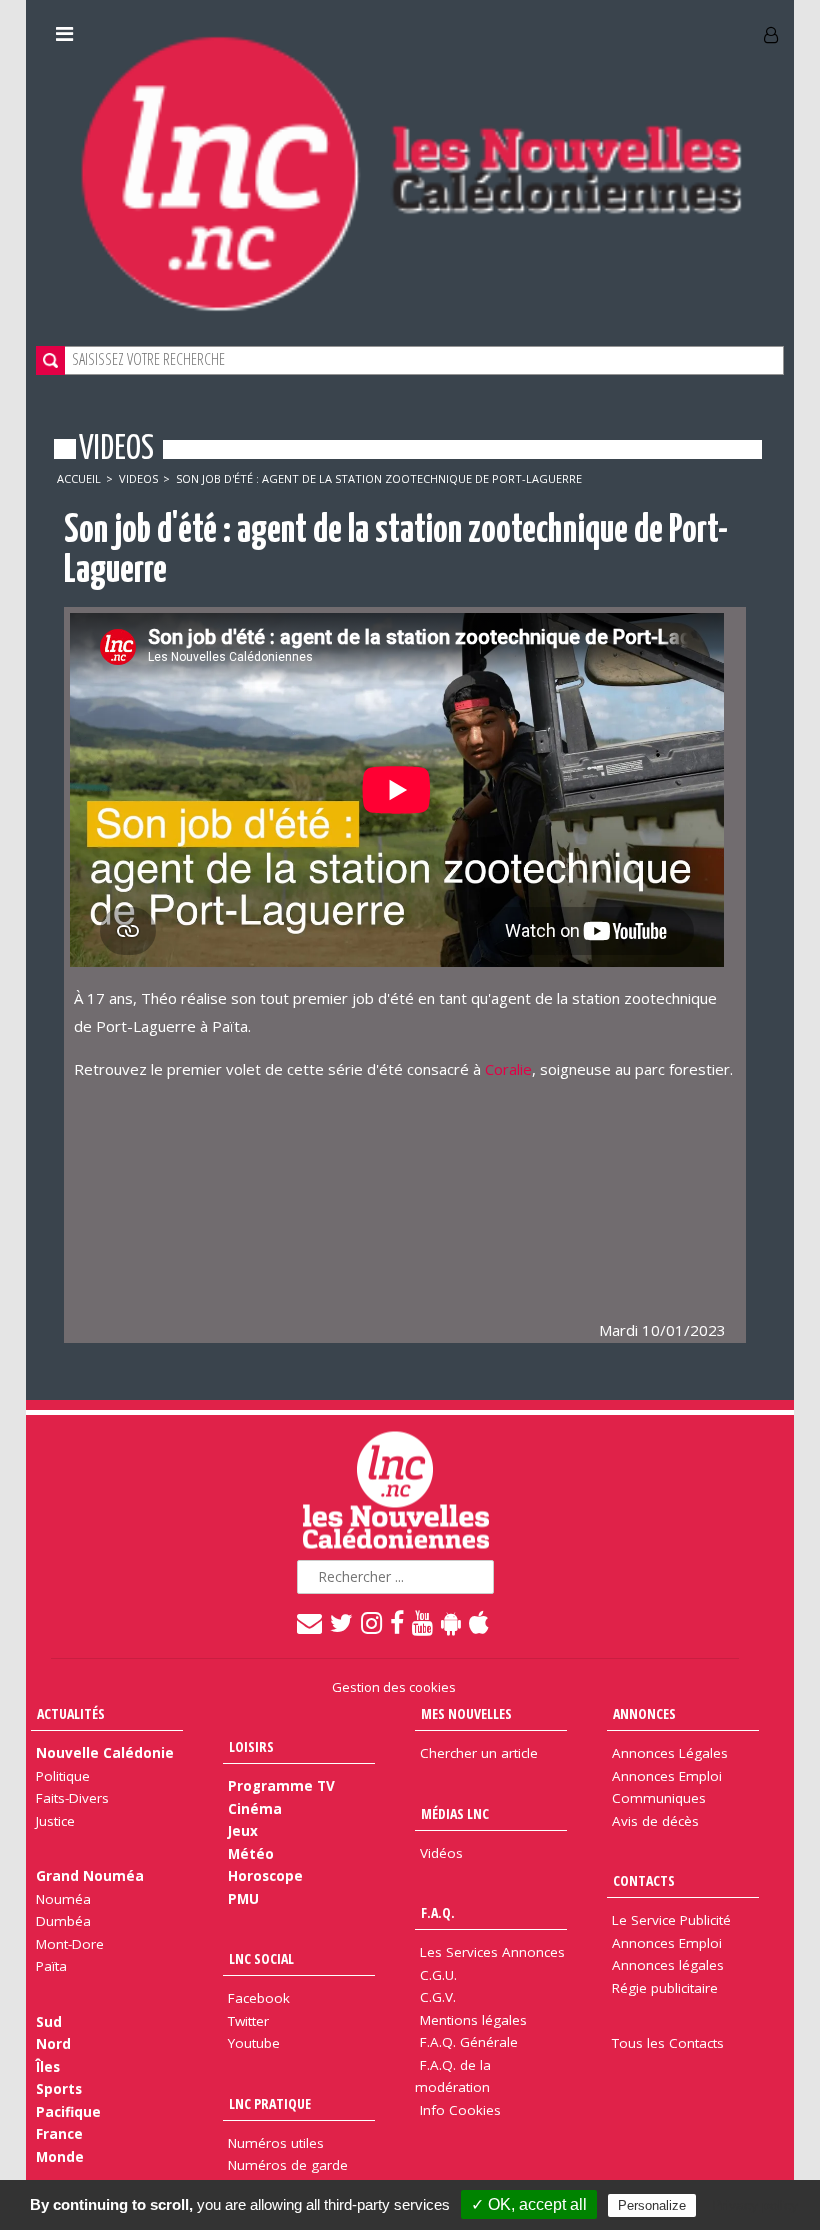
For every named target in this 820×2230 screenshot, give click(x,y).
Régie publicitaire (665, 1988)
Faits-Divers (72, 1798)
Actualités (71, 1713)
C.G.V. (438, 1997)
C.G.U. (438, 1975)
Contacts (644, 1880)
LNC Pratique (270, 2103)
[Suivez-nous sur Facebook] (398, 1622)
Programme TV (281, 1786)
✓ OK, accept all (529, 2204)
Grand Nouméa (90, 1876)
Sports (59, 2089)
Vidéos (441, 1853)
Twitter (248, 2021)
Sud (49, 2022)
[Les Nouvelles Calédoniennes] (410, 172)
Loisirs (251, 1746)
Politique (63, 1776)
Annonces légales (668, 1965)
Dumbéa (63, 1921)
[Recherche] (50, 360)
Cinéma (255, 1809)
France (59, 2134)
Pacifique (68, 2112)
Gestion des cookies (394, 1687)
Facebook (259, 1998)
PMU (243, 1899)
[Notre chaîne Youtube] (423, 1622)
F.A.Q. (438, 1912)
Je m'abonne (594, 27)
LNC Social (261, 1958)
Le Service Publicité (671, 1920)
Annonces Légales (670, 1753)
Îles (48, 2067)
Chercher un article (479, 1753)
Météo (251, 1854)
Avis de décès (655, 1821)
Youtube (254, 2043)
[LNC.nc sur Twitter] (342, 1622)
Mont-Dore (70, 1944)
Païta (51, 1966)
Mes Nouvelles (466, 1713)
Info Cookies (460, 2110)
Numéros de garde (288, 2165)
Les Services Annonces (492, 1952)
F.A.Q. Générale (469, 2042)
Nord (53, 2044)
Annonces (644, 1713)
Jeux (243, 1831)
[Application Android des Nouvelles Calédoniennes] (452, 1622)
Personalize (652, 2205)
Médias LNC (455, 1813)
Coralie (508, 1069)
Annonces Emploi (667, 1776)
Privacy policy (755, 2205)
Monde (60, 2157)
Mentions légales (473, 2020)
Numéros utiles (276, 2143)
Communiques (659, 1798)
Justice (55, 1821)
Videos (138, 478)
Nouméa (63, 1899)
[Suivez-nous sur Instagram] (372, 1622)
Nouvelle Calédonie (105, 1753)
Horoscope (265, 1876)
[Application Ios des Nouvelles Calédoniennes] (480, 1622)
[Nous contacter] (310, 1622)
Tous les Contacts (668, 2043)
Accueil (79, 478)
